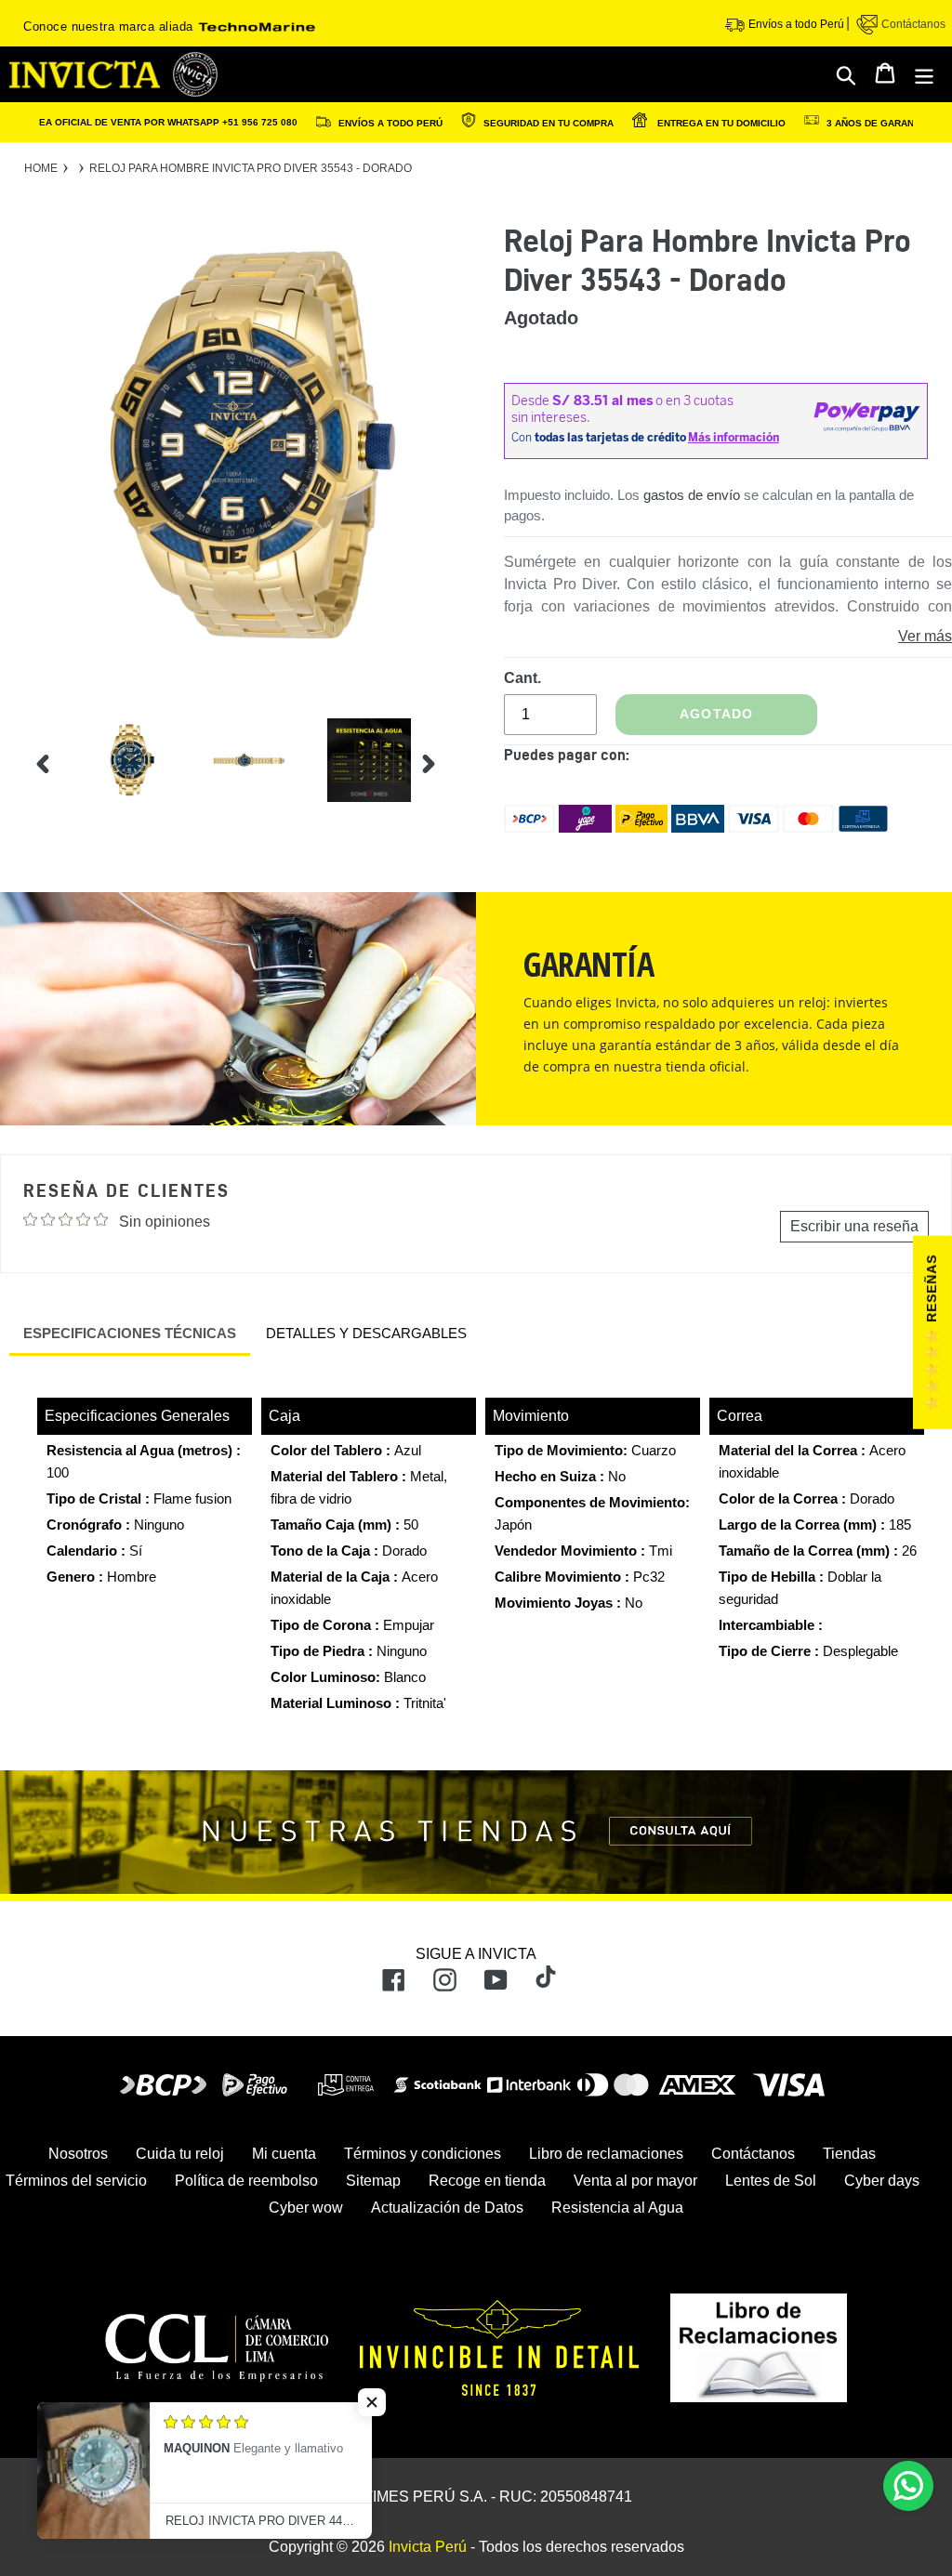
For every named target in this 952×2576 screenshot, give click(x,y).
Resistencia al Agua (617, 2208)
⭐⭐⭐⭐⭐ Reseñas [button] (932, 1334)
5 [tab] (460, 817)
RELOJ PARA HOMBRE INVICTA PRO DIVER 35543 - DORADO (251, 168)
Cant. (522, 678)
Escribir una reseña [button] (854, 1226)
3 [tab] (460, 767)
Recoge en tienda (487, 2181)
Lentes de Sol (771, 2181)
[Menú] (926, 74)
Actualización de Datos (447, 2208)
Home (41, 168)
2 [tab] (460, 742)
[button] (372, 2402)
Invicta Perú (428, 2547)
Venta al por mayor (635, 2181)
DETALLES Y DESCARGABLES (366, 1333)
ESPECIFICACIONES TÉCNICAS (130, 1333)
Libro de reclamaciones (606, 2154)
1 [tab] (460, 716)
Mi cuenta (284, 2154)
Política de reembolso (246, 2181)
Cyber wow (306, 2208)
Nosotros (78, 2154)
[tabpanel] (117, 764)
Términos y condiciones (423, 2154)
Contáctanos (912, 24)
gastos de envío (692, 495)
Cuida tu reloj (180, 2154)
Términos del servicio (76, 2181)
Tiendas (849, 2154)
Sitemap (373, 2181)
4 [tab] (460, 792)
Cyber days (882, 2181)
